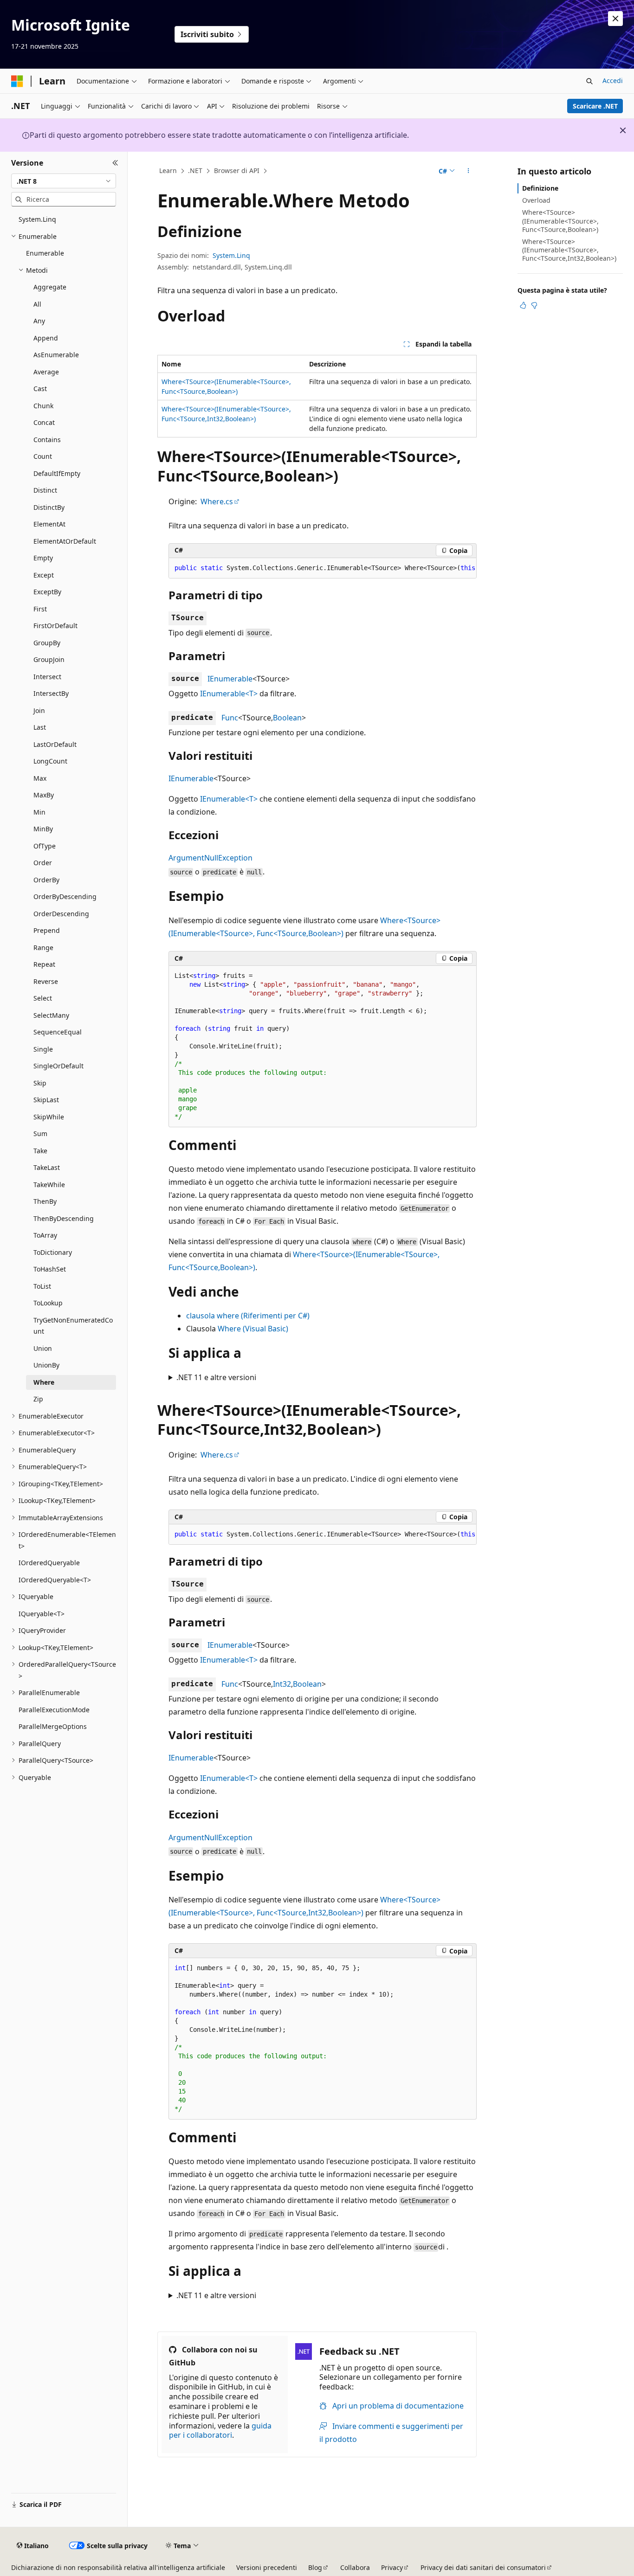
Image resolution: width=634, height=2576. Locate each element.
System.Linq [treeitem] (37, 219)
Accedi (613, 80)
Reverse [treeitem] (46, 981)
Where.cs (217, 501)
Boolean (287, 718)
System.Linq (231, 255)
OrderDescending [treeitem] (61, 914)
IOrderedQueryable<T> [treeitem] (55, 1580)
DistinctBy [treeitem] (49, 507)
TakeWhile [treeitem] (49, 1185)
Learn (168, 170)
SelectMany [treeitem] (51, 1015)
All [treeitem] (37, 304)
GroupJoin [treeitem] (49, 659)
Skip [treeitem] (40, 1083)
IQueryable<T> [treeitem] (42, 1614)
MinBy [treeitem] (43, 829)
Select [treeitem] (43, 998)
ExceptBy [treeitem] (47, 592)
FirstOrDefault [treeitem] (55, 626)
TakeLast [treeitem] (47, 1167)
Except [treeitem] (44, 575)
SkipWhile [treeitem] (49, 1117)
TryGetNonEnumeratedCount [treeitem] (73, 1326)
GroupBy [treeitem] (47, 643)
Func (230, 718)
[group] (323, 568)
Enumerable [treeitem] (45, 253)
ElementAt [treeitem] (49, 524)
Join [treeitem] (39, 710)
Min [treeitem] (39, 812)
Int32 (282, 1684)
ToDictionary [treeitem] (53, 1252)
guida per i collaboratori (220, 2431)
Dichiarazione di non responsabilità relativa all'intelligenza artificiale (118, 2567)
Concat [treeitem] (44, 422)
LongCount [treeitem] (50, 761)
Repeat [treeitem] (44, 964)
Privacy (392, 2567)
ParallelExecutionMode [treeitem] (54, 1710)
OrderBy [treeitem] (46, 880)
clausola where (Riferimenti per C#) (248, 1316)
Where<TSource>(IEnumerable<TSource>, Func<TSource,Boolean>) (560, 221)
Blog (315, 2567)
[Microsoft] (17, 81)
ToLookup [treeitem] (48, 1303)
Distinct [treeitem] (45, 490)
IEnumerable (230, 679)
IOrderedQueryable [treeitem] (49, 1563)
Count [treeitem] (43, 456)
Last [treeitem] (40, 727)
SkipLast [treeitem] (46, 1100)
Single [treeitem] (43, 1049)
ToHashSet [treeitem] (50, 1269)
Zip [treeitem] (38, 1399)
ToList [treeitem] (42, 1286)
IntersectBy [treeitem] (51, 693)
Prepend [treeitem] (47, 930)
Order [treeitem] (43, 863)
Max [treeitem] (40, 778)
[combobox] (64, 181)
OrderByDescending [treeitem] (65, 896)
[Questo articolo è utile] (523, 305)
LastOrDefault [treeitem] (55, 744)
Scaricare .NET (595, 106)
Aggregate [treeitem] (50, 287)
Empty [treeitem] (43, 558)
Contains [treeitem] (47, 440)
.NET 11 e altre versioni (216, 1377)
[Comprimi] (115, 163)
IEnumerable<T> (229, 694)
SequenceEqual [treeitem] (58, 1032)
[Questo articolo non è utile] (534, 305)
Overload (536, 200)
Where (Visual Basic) (253, 1329)
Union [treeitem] (43, 1348)
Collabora (355, 2567)
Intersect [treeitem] (47, 677)
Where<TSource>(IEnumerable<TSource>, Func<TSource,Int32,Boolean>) (569, 250)
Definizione (540, 188)
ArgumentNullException (210, 858)
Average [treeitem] (46, 372)
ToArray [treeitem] (45, 1235)
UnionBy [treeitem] (46, 1365)
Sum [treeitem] (40, 1134)
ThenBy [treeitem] (45, 1201)
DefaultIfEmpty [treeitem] (57, 473)
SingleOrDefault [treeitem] (58, 1066)
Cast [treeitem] (40, 389)
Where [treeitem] (44, 1382)
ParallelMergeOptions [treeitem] (53, 1726)
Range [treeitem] (43, 948)
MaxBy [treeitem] (44, 795)
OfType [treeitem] (45, 846)
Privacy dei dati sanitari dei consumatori (483, 2567)
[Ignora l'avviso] (615, 19)
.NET (195, 170)
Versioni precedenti (267, 2567)
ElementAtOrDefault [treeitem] (65, 541)
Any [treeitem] (39, 321)
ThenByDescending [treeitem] (64, 1218)
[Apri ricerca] (589, 81)
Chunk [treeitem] (43, 406)
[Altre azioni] (469, 171)
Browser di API (237, 170)
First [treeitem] (40, 609)
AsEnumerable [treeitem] (56, 355)
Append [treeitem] (46, 338)
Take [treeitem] (40, 1151)
